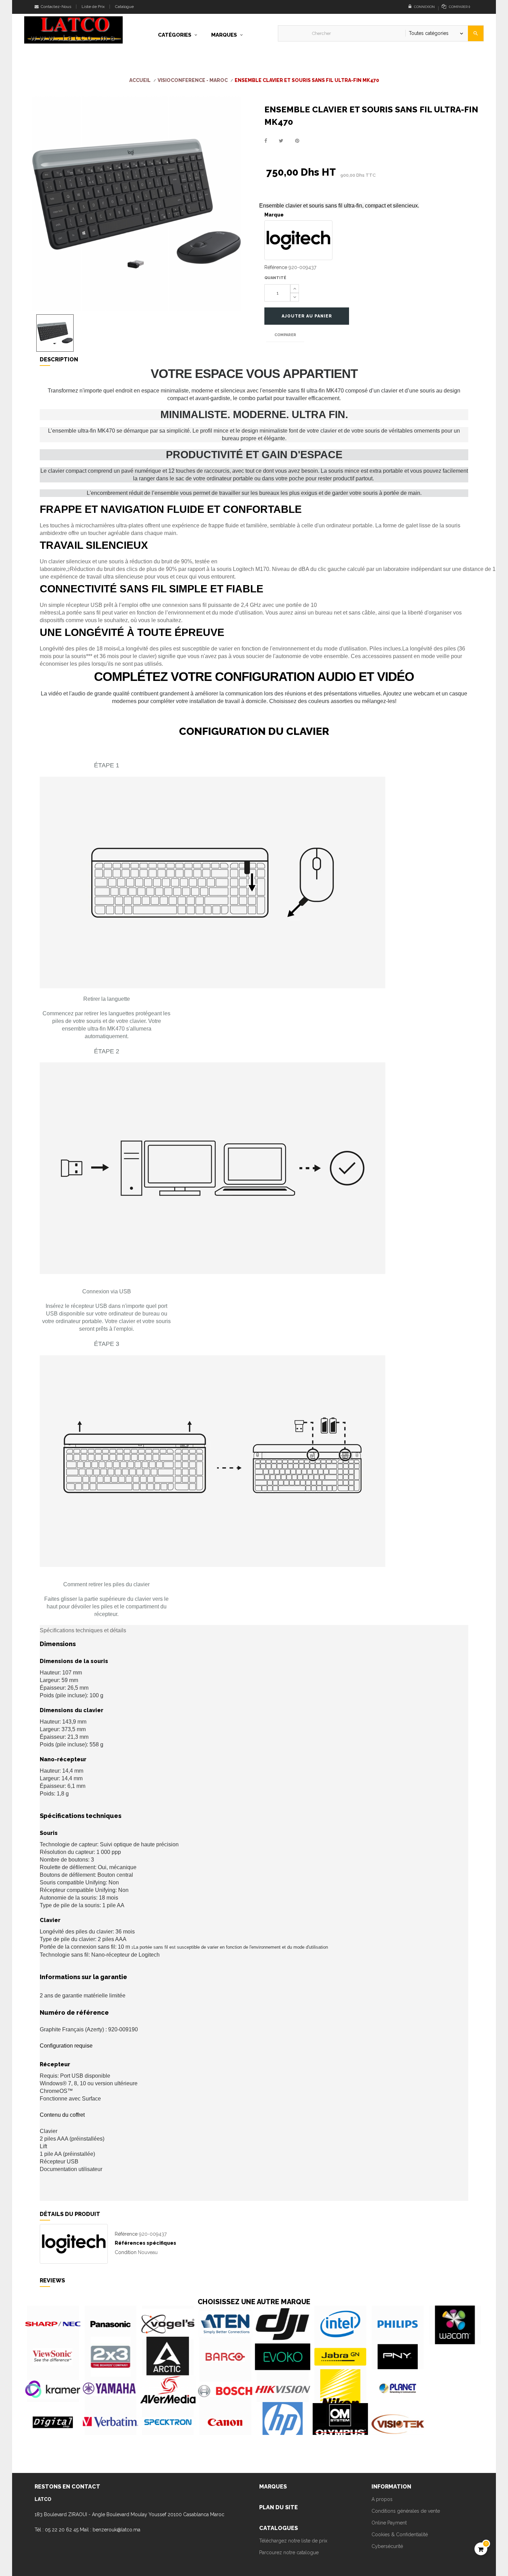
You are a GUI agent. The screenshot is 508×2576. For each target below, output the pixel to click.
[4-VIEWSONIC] (53, 2357)
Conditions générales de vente (406, 2511)
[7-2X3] (110, 2357)
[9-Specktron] (168, 2422)
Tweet (281, 141)
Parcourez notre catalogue (289, 2552)
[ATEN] (225, 2324)
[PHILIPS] (398, 2324)
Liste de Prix (93, 7)
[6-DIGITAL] (53, 2422)
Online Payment (389, 2523)
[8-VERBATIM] (110, 2422)
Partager (266, 141)
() (459, 7)
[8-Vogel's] (168, 2324)
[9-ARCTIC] (168, 2357)
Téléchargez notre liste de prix (293, 2541)
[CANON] (225, 2422)
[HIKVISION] (283, 2389)
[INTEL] (340, 2324)
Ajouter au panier (307, 316)
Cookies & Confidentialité (400, 2535)
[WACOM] (455, 2324)
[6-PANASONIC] (110, 2324)
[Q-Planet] (398, 2389)
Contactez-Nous (55, 7)
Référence (276, 267)
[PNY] (398, 2357)
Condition (126, 2252)
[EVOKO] (283, 2357)
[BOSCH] (225, 2389)
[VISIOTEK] (398, 2422)
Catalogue (124, 7)
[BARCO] (225, 2357)
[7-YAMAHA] (110, 2389)
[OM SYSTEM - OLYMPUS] (340, 2422)
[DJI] (283, 2324)
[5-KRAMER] (53, 2389)
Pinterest (297, 141)
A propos (382, 2499)
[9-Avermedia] (168, 2389)
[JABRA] (340, 2357)
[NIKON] (340, 2389)
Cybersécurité (387, 2546)
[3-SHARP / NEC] (53, 2324)
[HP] (283, 2422)
